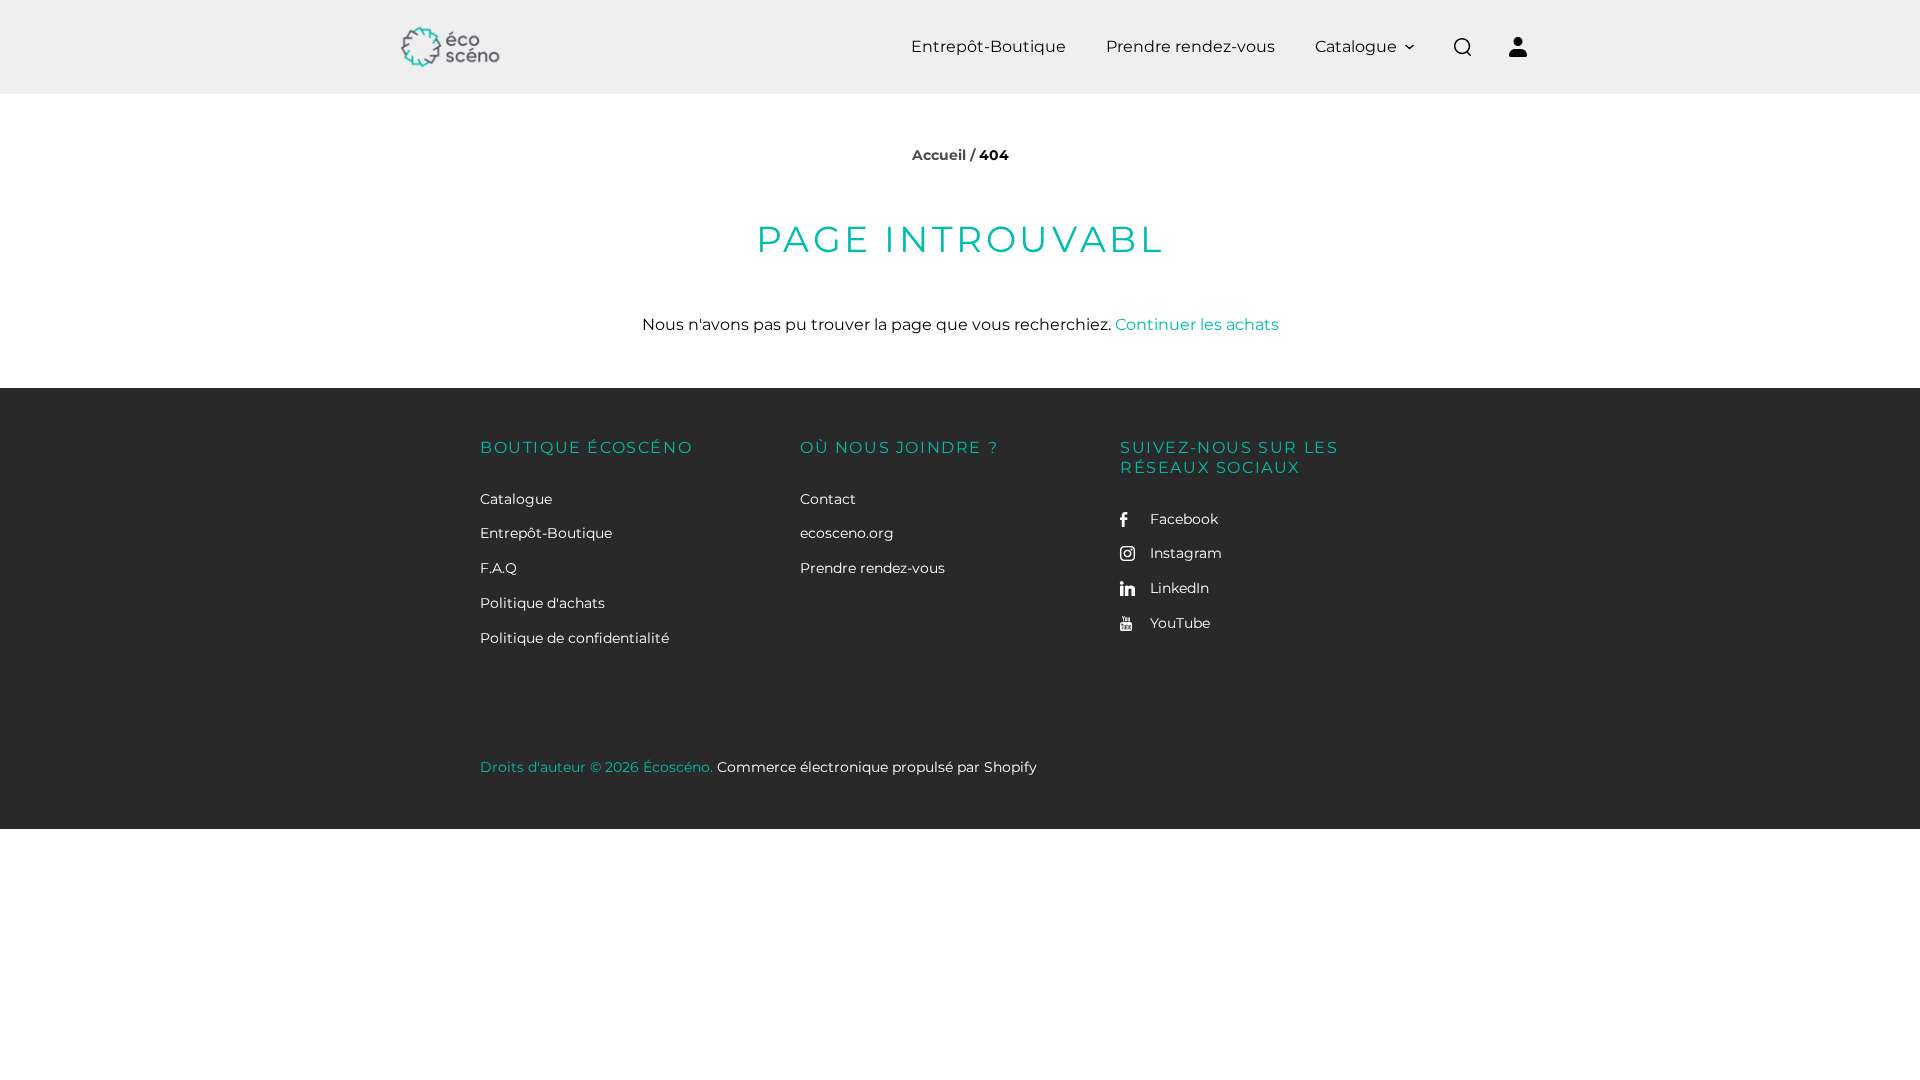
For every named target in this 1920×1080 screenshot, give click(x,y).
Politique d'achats (542, 603)
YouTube (1180, 623)
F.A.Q (498, 568)
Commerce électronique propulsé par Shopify (877, 767)
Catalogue (516, 499)
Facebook (1184, 519)
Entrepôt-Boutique (546, 533)
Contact (828, 499)
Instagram (1186, 553)
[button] (1364, 47)
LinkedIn (1179, 588)
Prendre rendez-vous (872, 568)
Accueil (939, 155)
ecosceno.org (847, 533)
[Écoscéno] (450, 47)
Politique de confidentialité (574, 638)
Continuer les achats (1197, 324)
